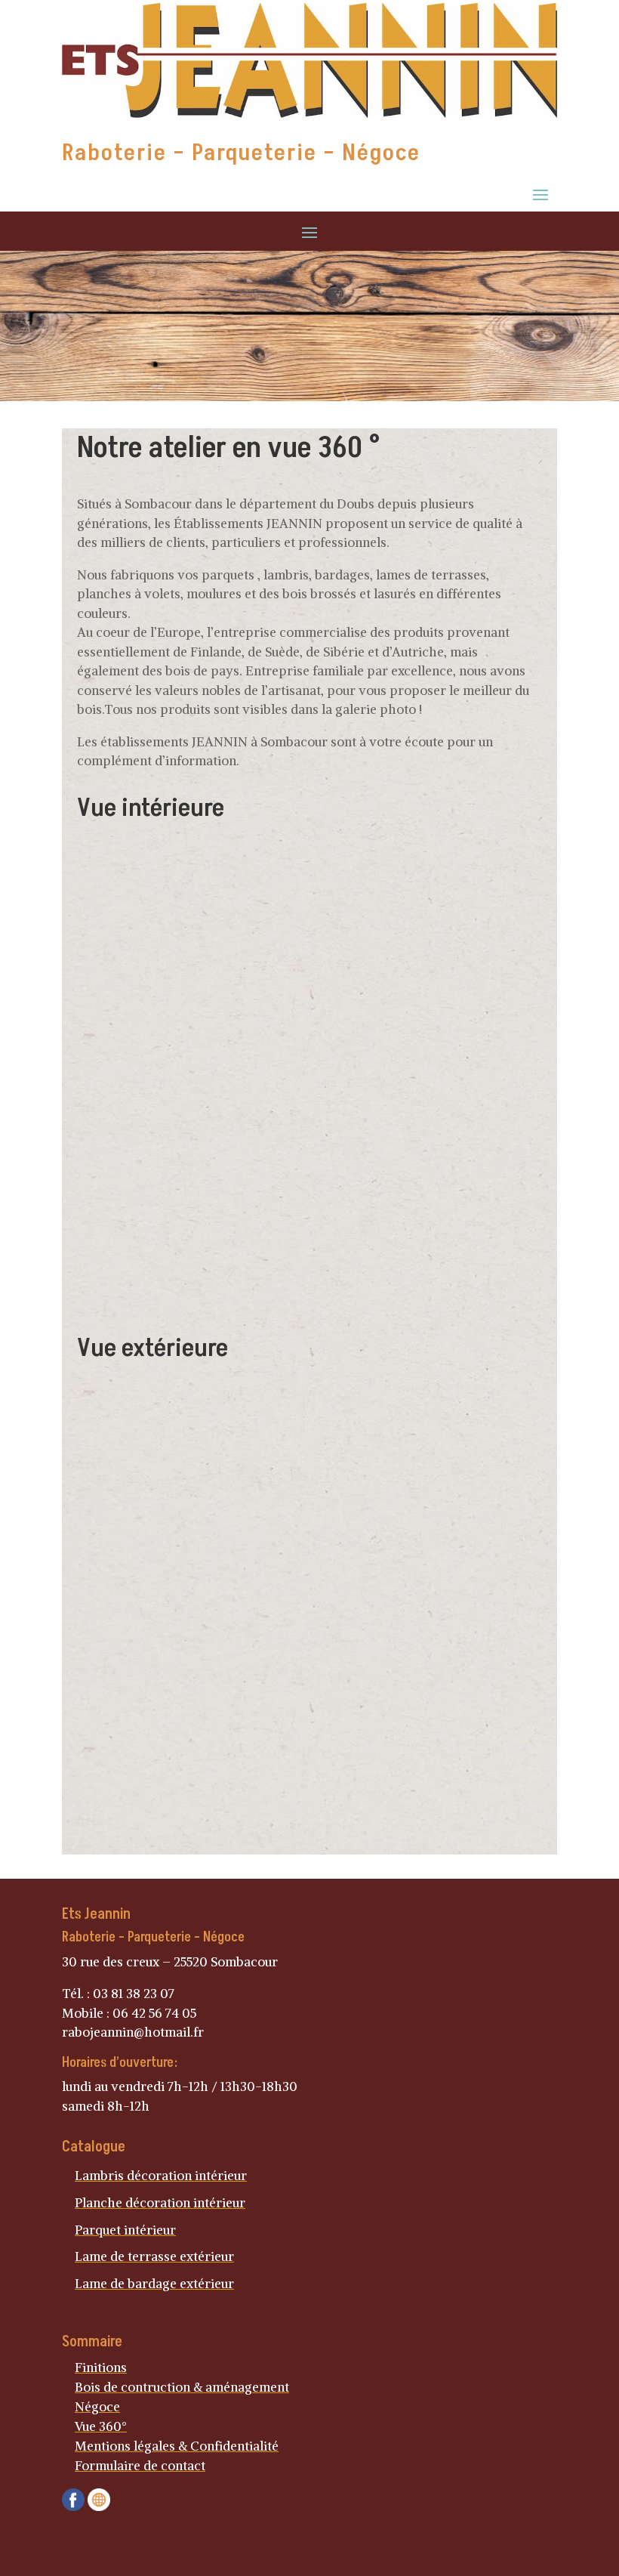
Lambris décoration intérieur (161, 2176)
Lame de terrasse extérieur (154, 2256)
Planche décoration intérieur (160, 2203)
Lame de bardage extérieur (154, 2284)
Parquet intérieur (125, 2230)
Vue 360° (101, 2426)
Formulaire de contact (140, 2466)
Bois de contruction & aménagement (182, 2387)
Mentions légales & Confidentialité (177, 2446)
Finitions (101, 2368)
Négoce (97, 2407)
